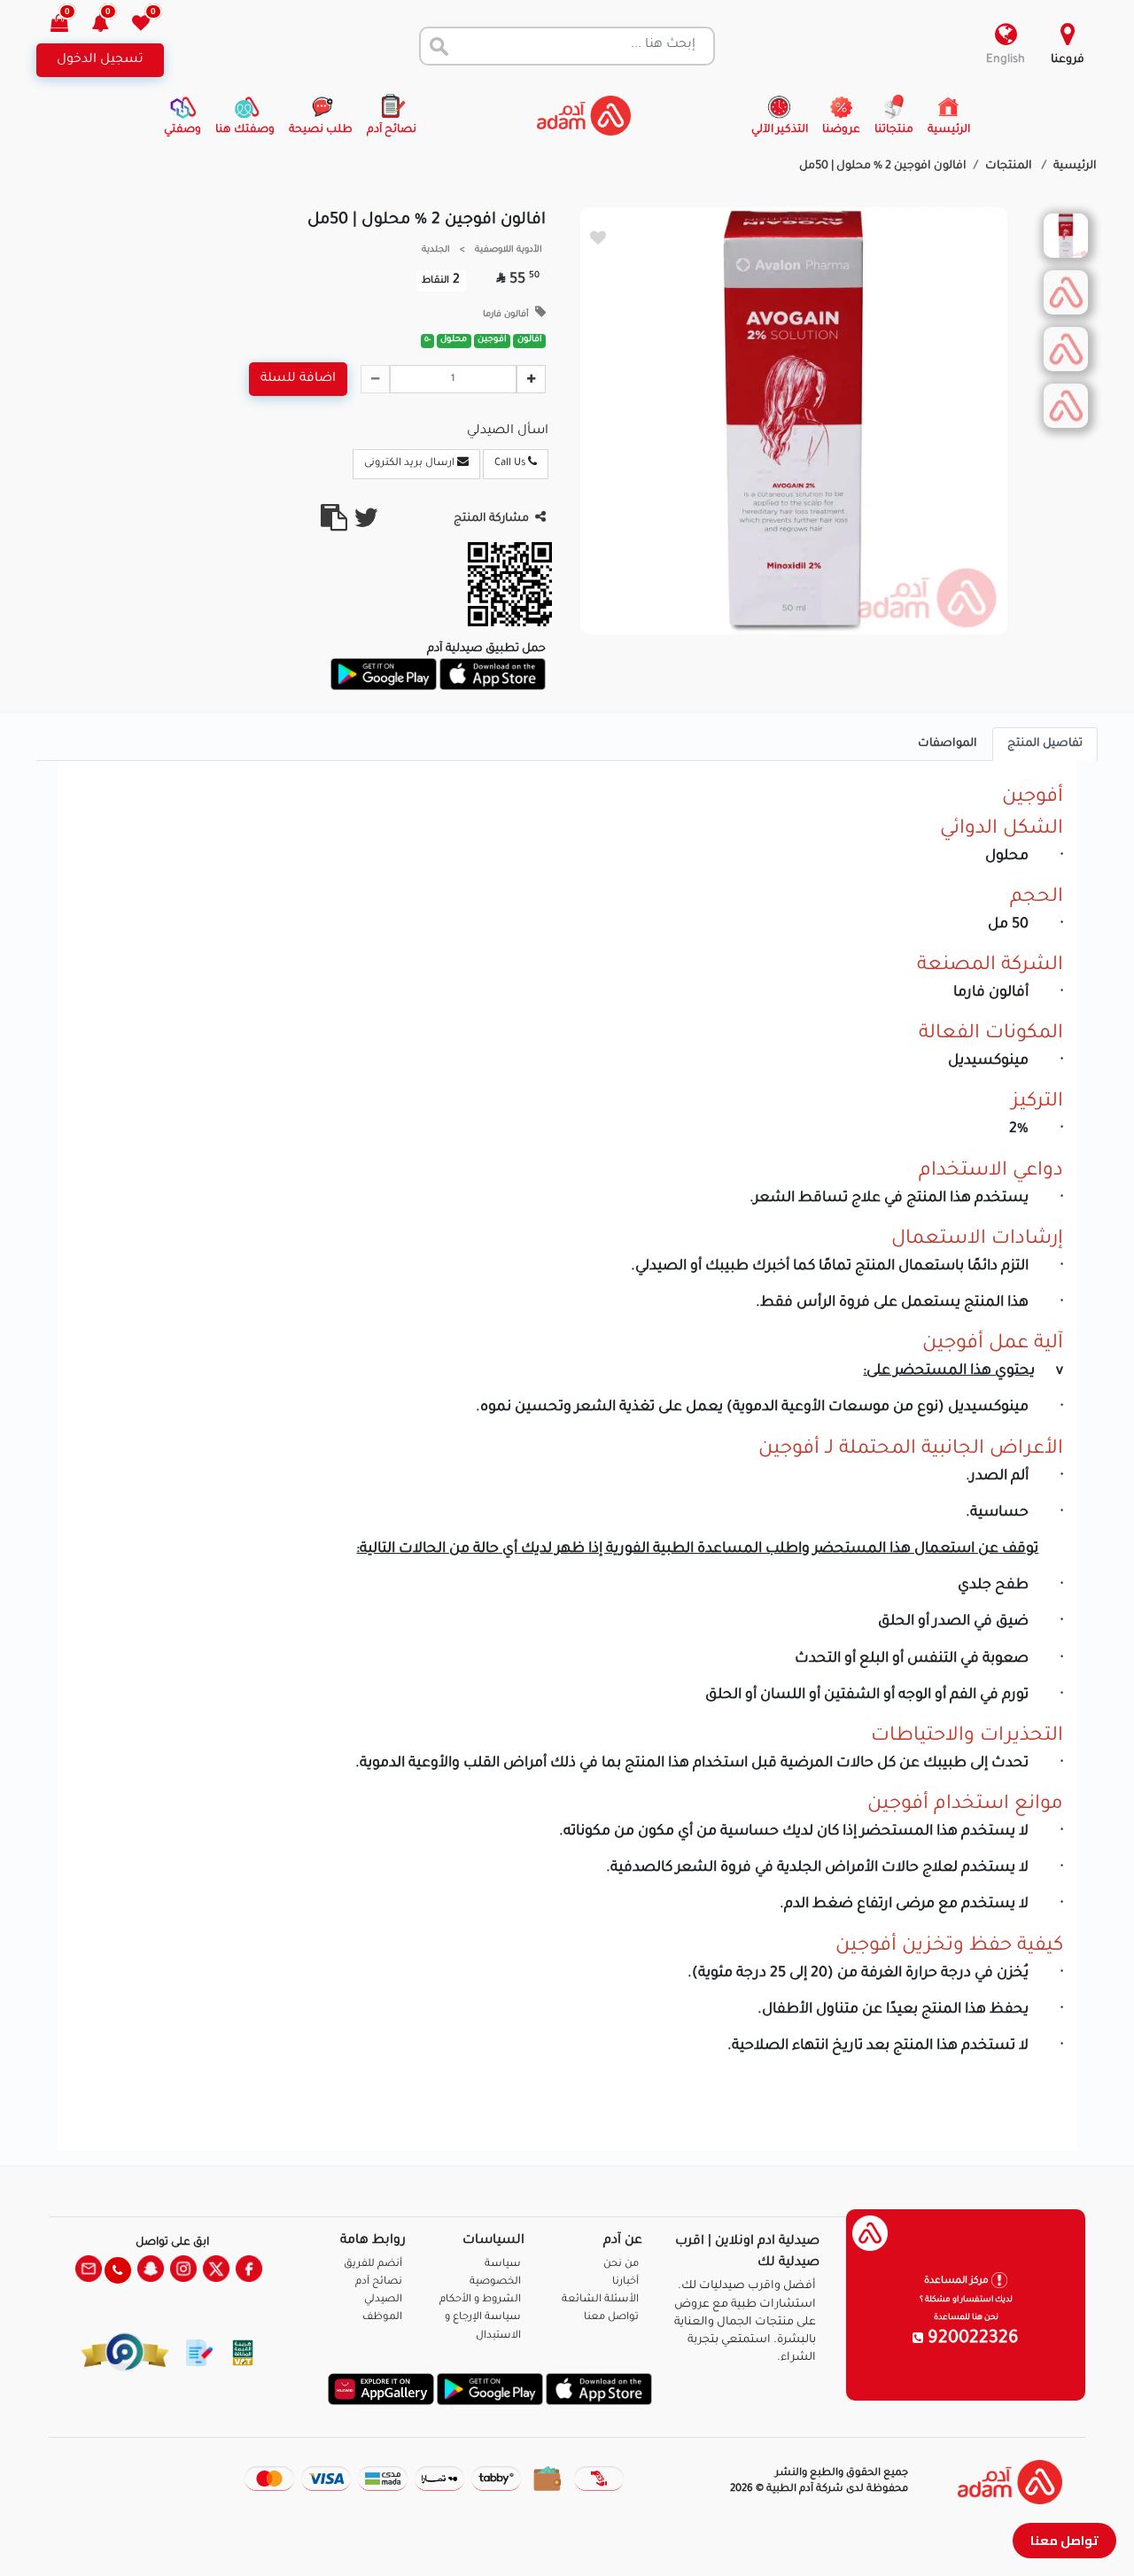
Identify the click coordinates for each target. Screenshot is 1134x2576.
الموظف (382, 2318)
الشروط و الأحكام (480, 2300)
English (1006, 60)
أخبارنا (625, 2282)
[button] (110, 25)
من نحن (621, 2265)
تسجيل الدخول (100, 60)
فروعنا (1068, 60)
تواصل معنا (1064, 2540)
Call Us (511, 464)
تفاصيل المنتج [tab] (1045, 744)
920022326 (971, 2339)
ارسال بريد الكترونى (411, 464)
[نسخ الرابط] (334, 525)
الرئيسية (1075, 167)
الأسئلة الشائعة (600, 2300)
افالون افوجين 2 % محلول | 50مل (883, 167)
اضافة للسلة (298, 379)
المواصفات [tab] (948, 744)
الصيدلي (383, 2300)
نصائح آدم (379, 2282)
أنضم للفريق (373, 2265)
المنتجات (1010, 167)
